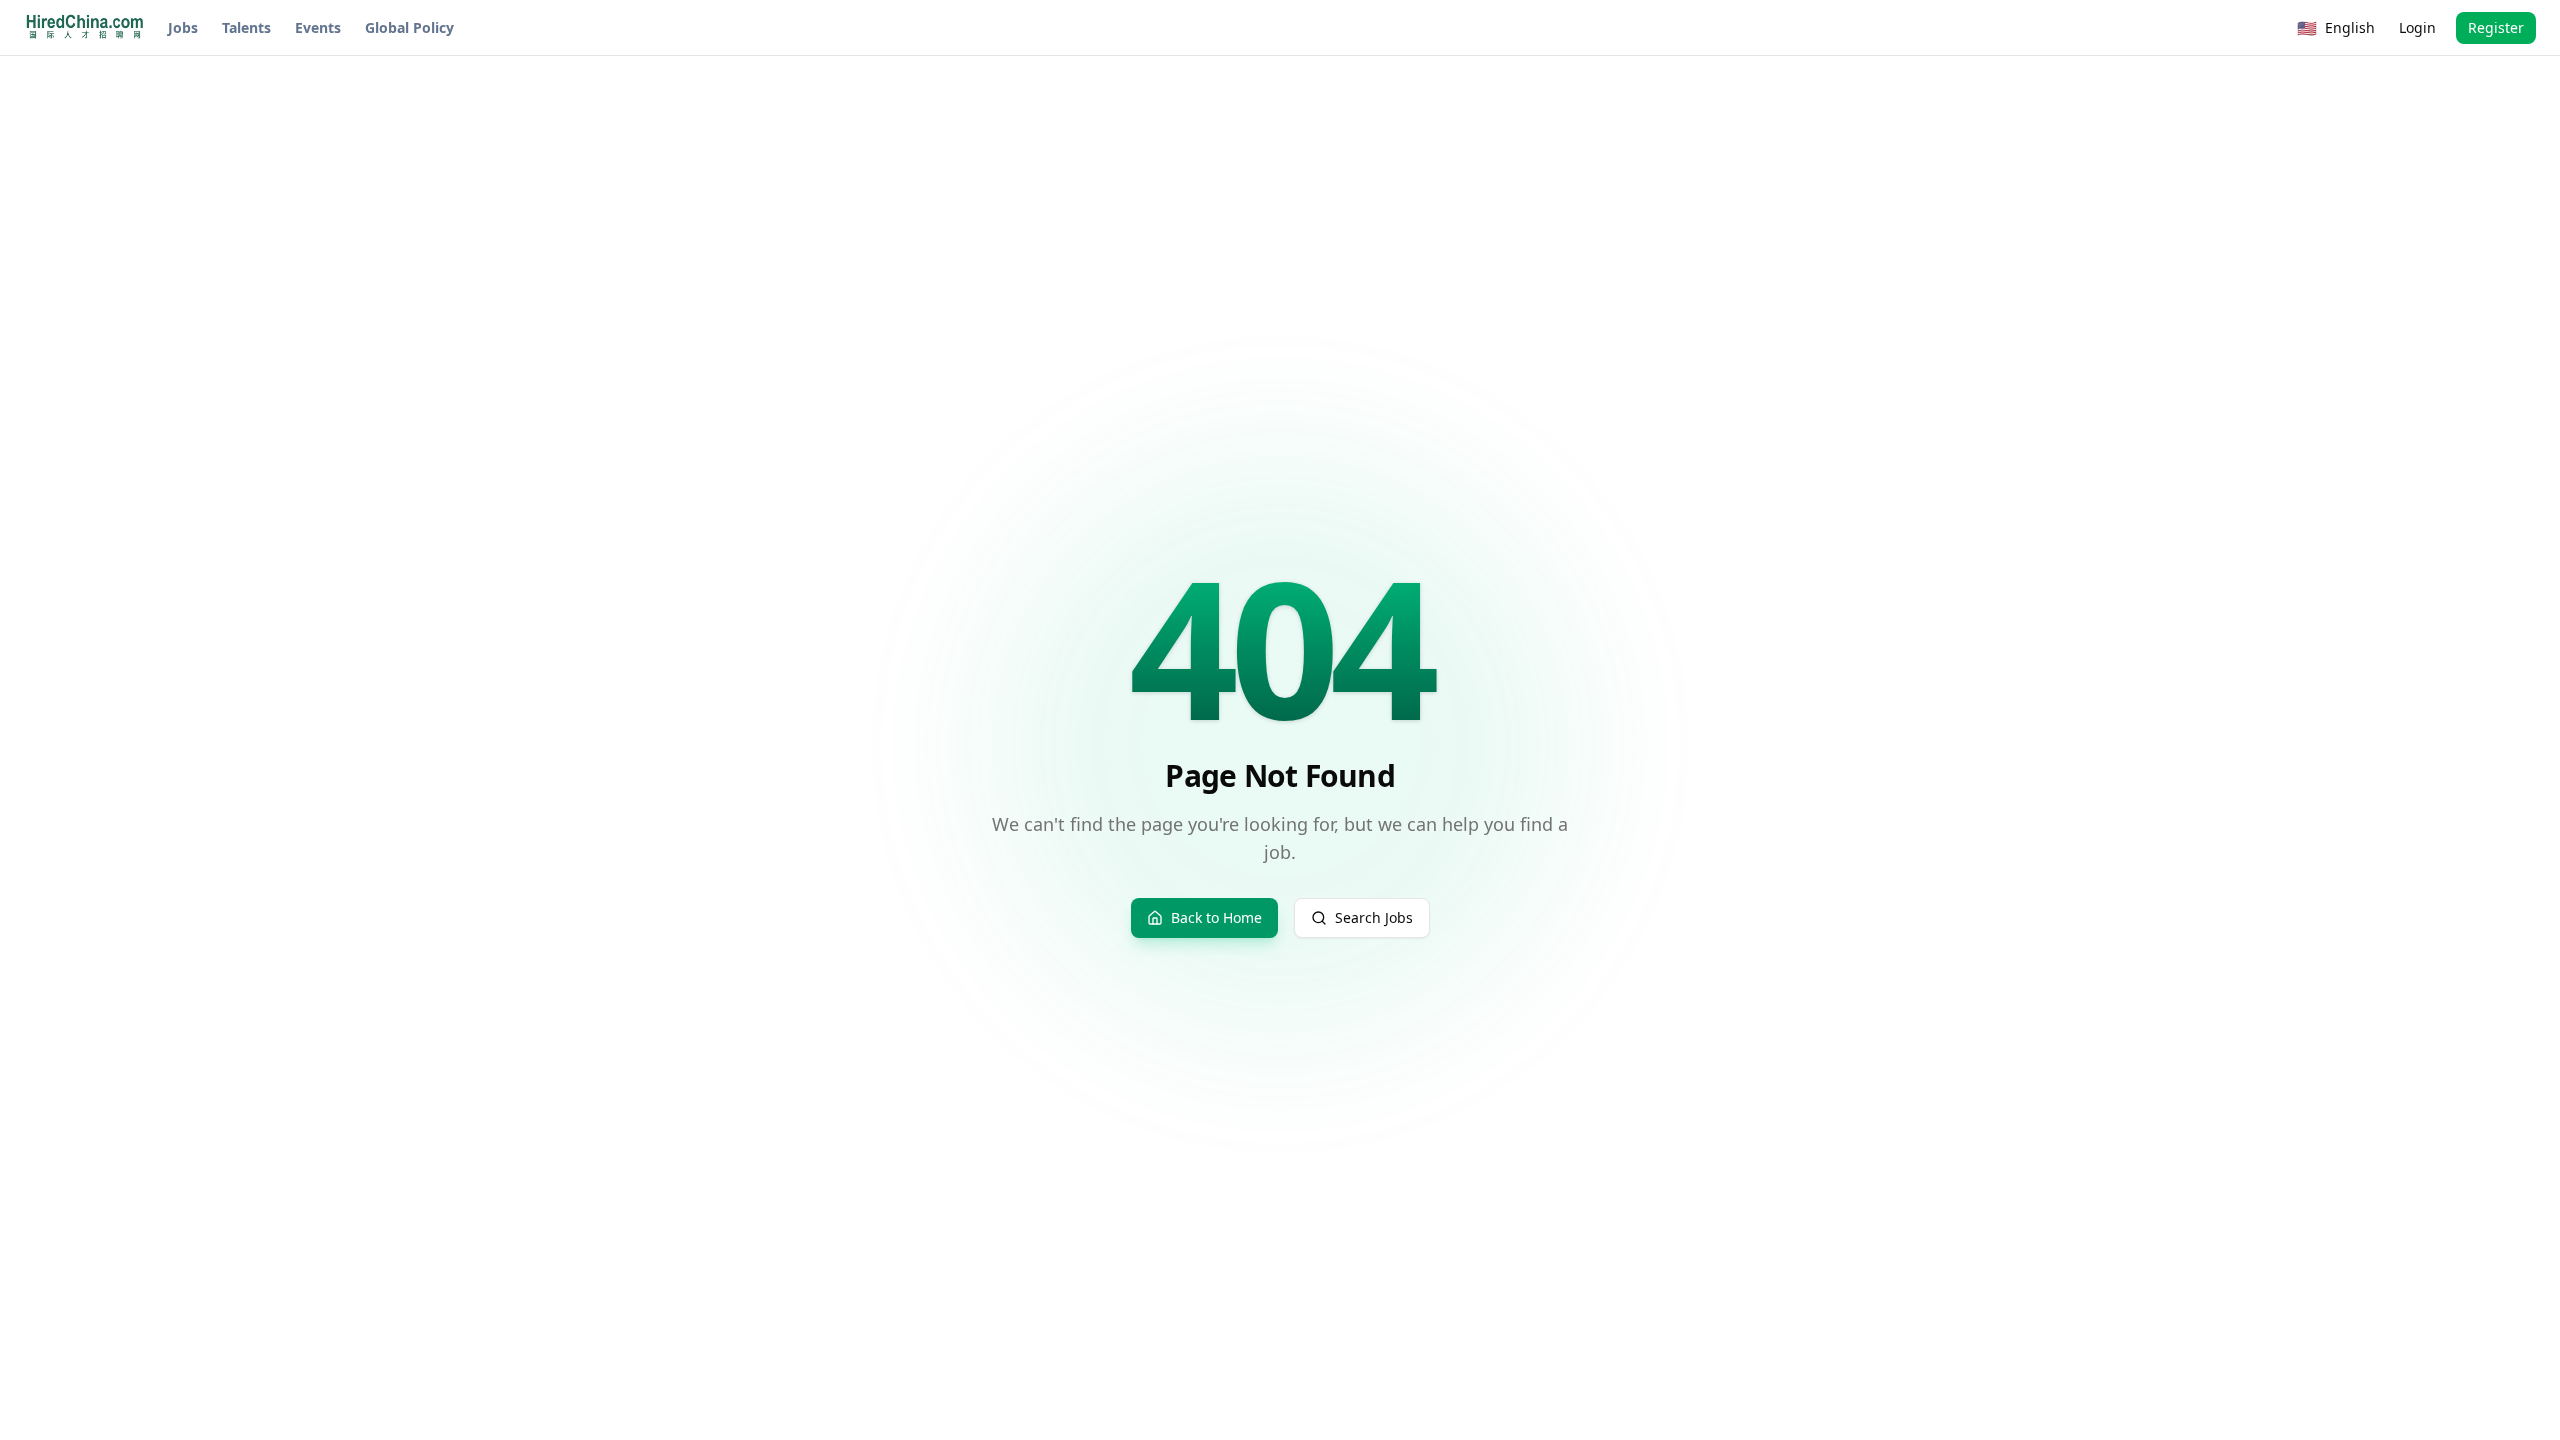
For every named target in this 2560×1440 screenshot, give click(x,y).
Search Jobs (1374, 917)
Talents (246, 27)
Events (318, 27)
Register (2496, 27)
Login (2417, 27)
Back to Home (1216, 917)
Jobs (183, 27)
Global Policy (409, 27)
